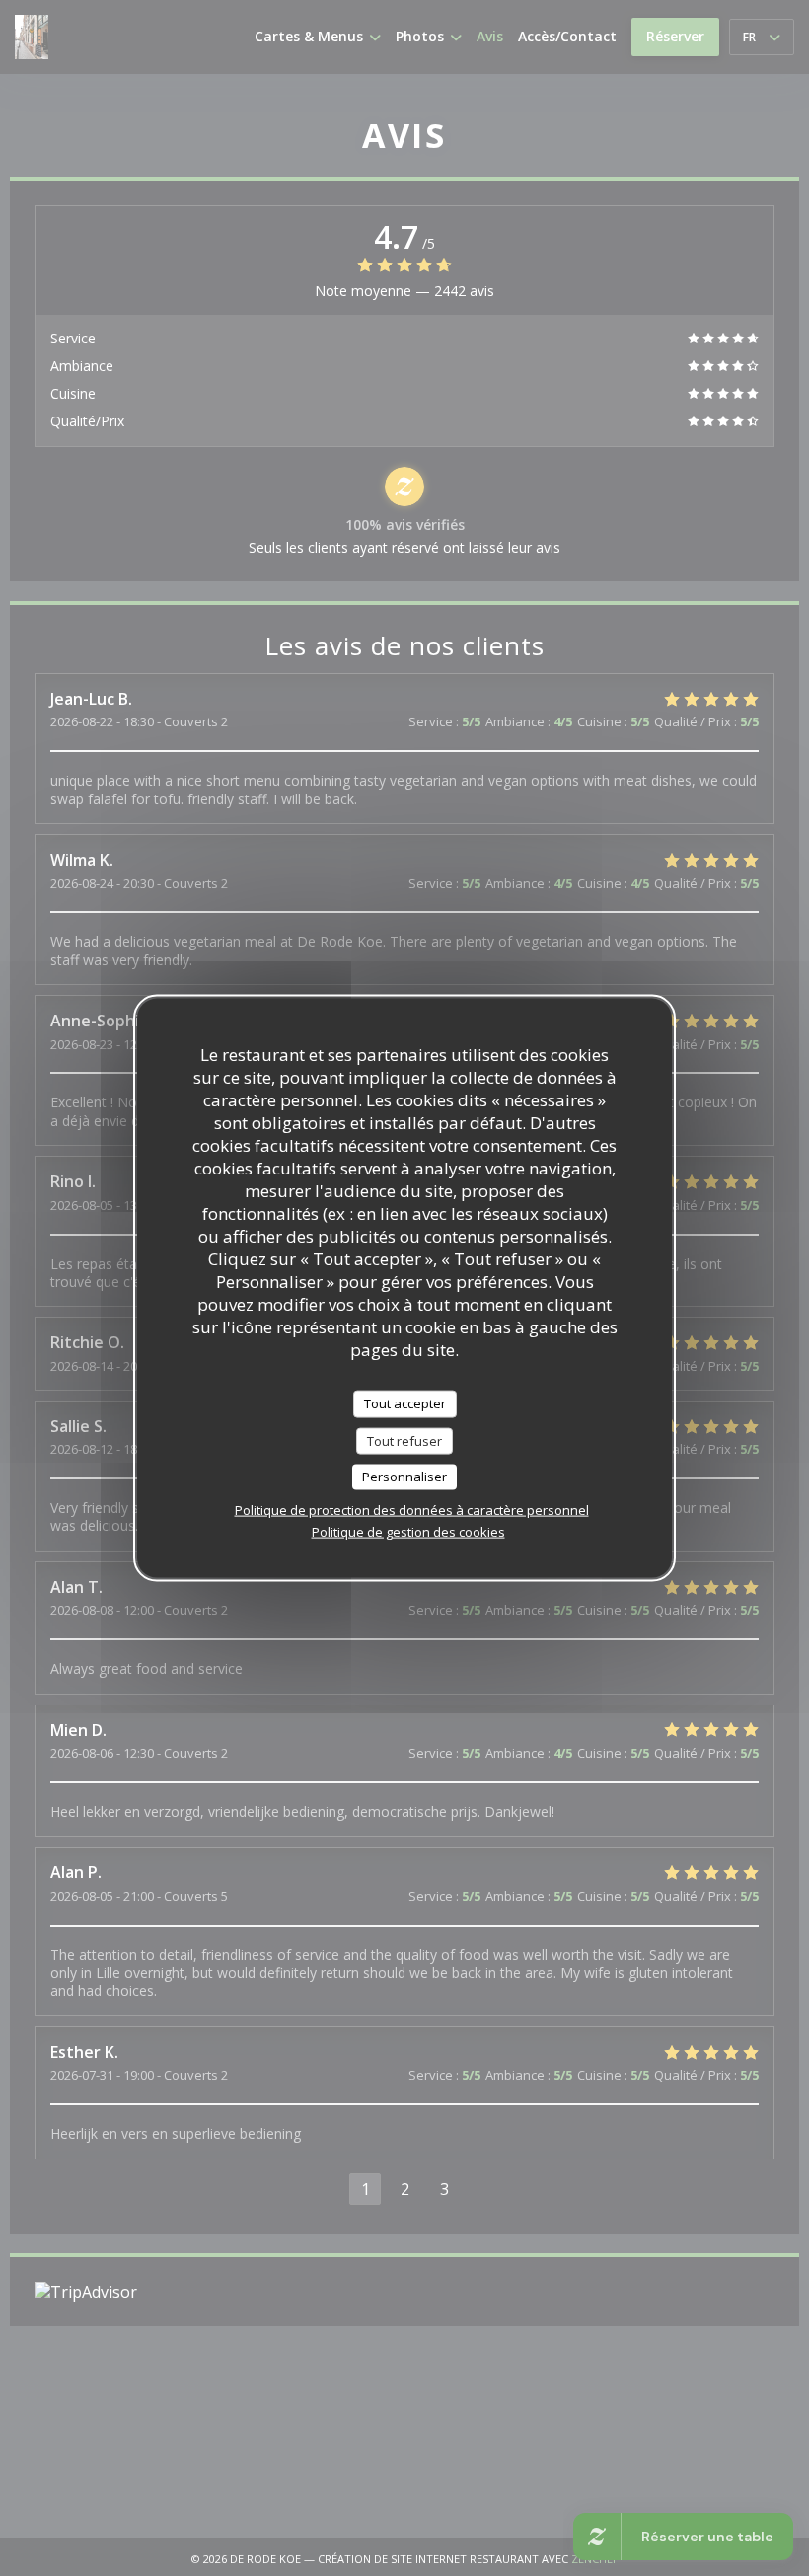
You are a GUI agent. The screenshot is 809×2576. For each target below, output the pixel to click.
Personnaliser (404, 1477)
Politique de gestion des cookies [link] (408, 1531)
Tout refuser (404, 1440)
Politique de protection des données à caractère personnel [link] (412, 1509)
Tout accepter (405, 1403)
